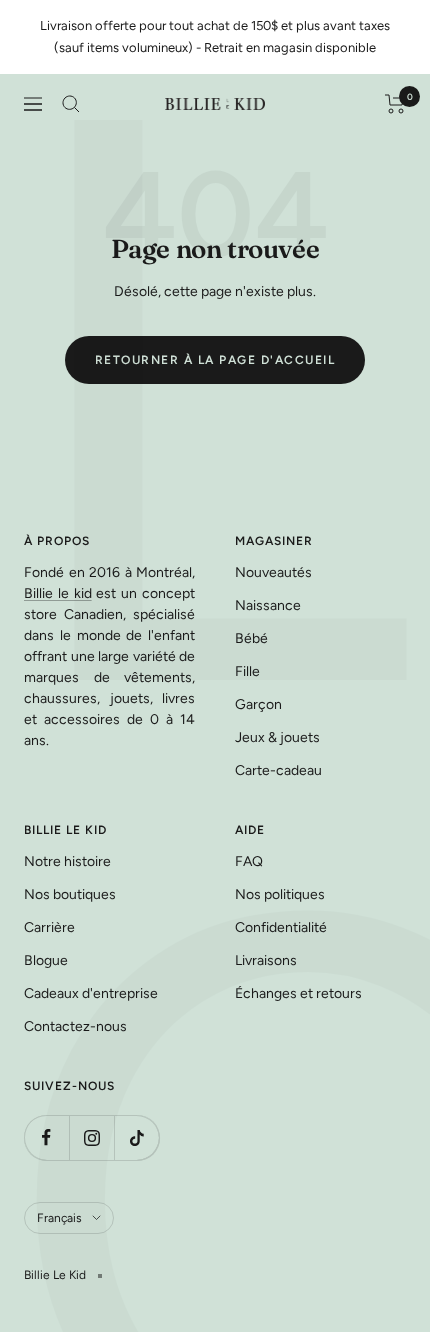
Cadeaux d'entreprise (91, 993)
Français (59, 1218)
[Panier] (395, 104)
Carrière (49, 927)
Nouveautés (273, 572)
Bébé (251, 638)
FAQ (249, 861)
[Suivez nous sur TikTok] (136, 1137)
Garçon (258, 704)
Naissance (268, 605)
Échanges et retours (298, 993)
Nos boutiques (70, 894)
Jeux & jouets (277, 737)
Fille (247, 671)
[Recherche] (71, 104)
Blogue (46, 960)
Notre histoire (67, 861)
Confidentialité (281, 927)
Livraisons (266, 960)
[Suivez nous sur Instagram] (91, 1137)
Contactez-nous (75, 1026)
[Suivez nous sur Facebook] (46, 1137)
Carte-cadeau (278, 770)
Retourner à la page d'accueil (215, 360)
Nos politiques (280, 894)
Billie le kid (58, 593)
